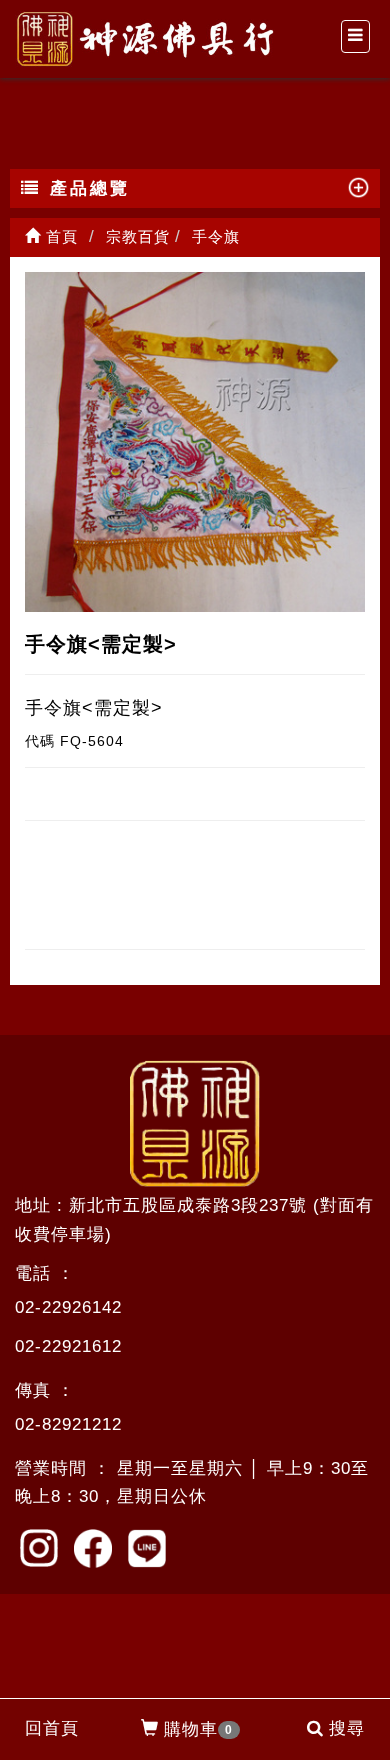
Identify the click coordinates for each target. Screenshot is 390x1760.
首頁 (59, 236)
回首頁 (52, 1728)
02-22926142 (68, 1307)
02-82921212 (68, 1424)
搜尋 (347, 1728)
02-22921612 (68, 1346)
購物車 (198, 1729)
